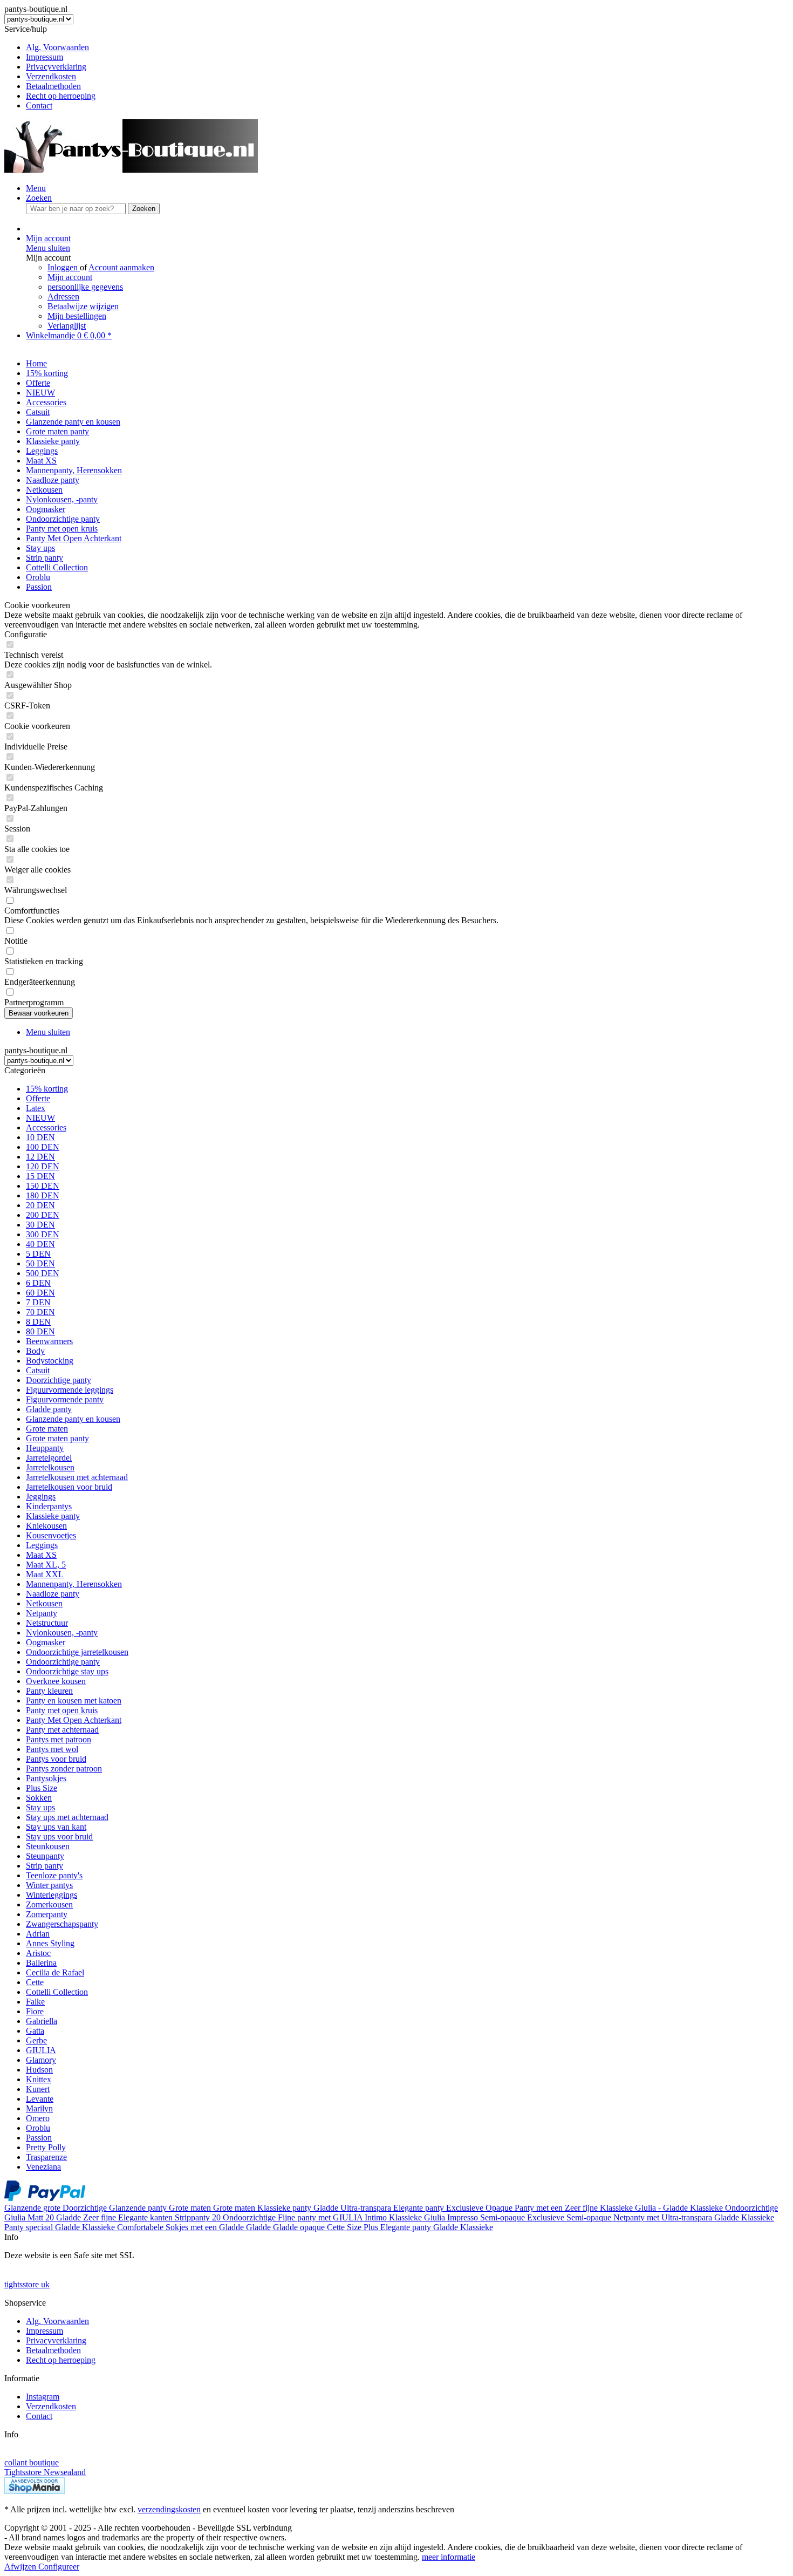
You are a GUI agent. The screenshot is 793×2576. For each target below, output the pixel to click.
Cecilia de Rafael (55, 1972)
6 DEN (38, 1283)
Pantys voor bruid (56, 1759)
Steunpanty (45, 1856)
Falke (35, 2002)
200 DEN (43, 1215)
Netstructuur (47, 1623)
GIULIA (41, 2050)
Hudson (39, 2070)
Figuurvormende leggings (70, 1390)
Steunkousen (48, 1846)
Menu (36, 188)
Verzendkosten (51, 76)
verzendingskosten (169, 2509)
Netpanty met (637, 2217)
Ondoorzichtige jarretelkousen (77, 1652)
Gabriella (42, 2021)
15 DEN (40, 1176)
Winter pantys (49, 1885)
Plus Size (42, 1788)
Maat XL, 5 (46, 1565)
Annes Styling (50, 1943)
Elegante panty (420, 2208)
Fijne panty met (305, 2217)
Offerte (38, 1098)
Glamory (41, 2060)
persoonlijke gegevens (85, 287)
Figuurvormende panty (65, 1399)
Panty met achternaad (62, 1730)
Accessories (46, 1127)
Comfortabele (141, 2227)
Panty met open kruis (62, 1710)
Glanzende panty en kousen (73, 1419)
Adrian (38, 1934)
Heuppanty (45, 1448)
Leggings (42, 1545)
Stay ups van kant (56, 1827)
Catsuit (38, 1370)
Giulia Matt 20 (30, 2217)
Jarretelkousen (50, 1467)
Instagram (43, 2397)
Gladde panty (49, 1409)
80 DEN (40, 1331)
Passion (39, 2138)
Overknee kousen (56, 1681)
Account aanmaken (121, 267)
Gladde (327, 2208)
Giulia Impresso (452, 2217)
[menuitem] (407, 47)
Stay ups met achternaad (67, 1817)
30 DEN (40, 1225)
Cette (35, 1982)
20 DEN (40, 1205)
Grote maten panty (57, 1438)
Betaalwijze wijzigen (83, 306)
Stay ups (40, 1807)
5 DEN (38, 1254)
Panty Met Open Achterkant (74, 1720)
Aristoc (38, 1953)
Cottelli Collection (57, 1992)
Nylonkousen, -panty (62, 1633)
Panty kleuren (49, 1691)
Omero (38, 2118)
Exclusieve (466, 2208)
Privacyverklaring (56, 67)
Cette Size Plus (354, 2227)
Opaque (500, 2208)
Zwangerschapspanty (62, 1924)
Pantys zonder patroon (64, 1769)
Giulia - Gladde (662, 2208)
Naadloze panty (53, 1594)
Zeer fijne (582, 2208)
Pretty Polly (46, 2147)
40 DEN (40, 1244)
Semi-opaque (504, 2217)
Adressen (63, 297)
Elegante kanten (146, 2217)
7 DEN (38, 1302)
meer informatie (449, 2557)
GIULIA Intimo (361, 2217)
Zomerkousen (49, 1904)
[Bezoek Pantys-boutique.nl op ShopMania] (35, 2491)
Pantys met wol (52, 1749)
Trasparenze (46, 2157)
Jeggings (41, 1497)
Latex (36, 1108)
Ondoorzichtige (751, 2208)
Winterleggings (52, 1895)
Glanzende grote (33, 2208)
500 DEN (43, 1273)
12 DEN (40, 1157)
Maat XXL (45, 1574)
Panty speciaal (30, 2227)
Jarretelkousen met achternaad (77, 1477)
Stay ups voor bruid (59, 1836)
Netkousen (44, 1603)
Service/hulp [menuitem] (50, 67)
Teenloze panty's (54, 1875)
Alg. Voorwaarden (57, 47)
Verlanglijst (67, 326)
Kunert (38, 2089)
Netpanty (42, 1613)
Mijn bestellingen (77, 316)
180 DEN (43, 1195)
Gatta (35, 2031)
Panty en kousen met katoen (74, 1701)
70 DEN (40, 1312)
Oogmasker (46, 1642)
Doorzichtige (86, 2208)
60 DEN (40, 1293)
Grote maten (47, 1429)
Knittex (39, 2079)
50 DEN (40, 1263)
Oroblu (38, 2128)
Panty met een (540, 2208)
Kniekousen (46, 1526)
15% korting (47, 1089)
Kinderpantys (49, 1506)
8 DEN (38, 1322)
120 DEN (43, 1166)
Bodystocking (50, 1361)
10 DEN (40, 1137)
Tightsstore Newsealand (45, 2472)
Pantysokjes (46, 1778)
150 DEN (43, 1186)
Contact (39, 105)
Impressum (45, 57)
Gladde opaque (300, 2227)
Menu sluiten (48, 248)
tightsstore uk (27, 2284)
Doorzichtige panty (59, 1380)
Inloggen (64, 267)
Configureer (59, 2567)
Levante (40, 2099)
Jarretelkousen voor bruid (69, 1487)
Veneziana (43, 2167)
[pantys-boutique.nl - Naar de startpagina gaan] (131, 170)
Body (35, 1351)
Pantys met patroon (59, 1739)
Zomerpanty (47, 1914)
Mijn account (70, 277)
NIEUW (40, 1118)
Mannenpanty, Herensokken (74, 1584)
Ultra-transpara (367, 2208)
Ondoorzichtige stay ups (67, 1671)
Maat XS (41, 1555)
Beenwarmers (49, 1341)
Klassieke (617, 2208)
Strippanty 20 (199, 2217)
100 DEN (43, 1147)
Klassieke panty (53, 1516)
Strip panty (45, 1866)
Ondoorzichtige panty (63, 1662)
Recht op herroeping (61, 96)
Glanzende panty (139, 2208)
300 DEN (43, 1234)
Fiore (35, 2011)
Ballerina (41, 1963)
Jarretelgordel (49, 1458)
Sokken (39, 1798)
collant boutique (32, 2462)
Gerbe (36, 2040)
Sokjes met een (192, 2227)
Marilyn (39, 2108)
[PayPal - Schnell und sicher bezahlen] (45, 2198)
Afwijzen (21, 2567)
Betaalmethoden (53, 86)
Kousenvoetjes (51, 1535)
